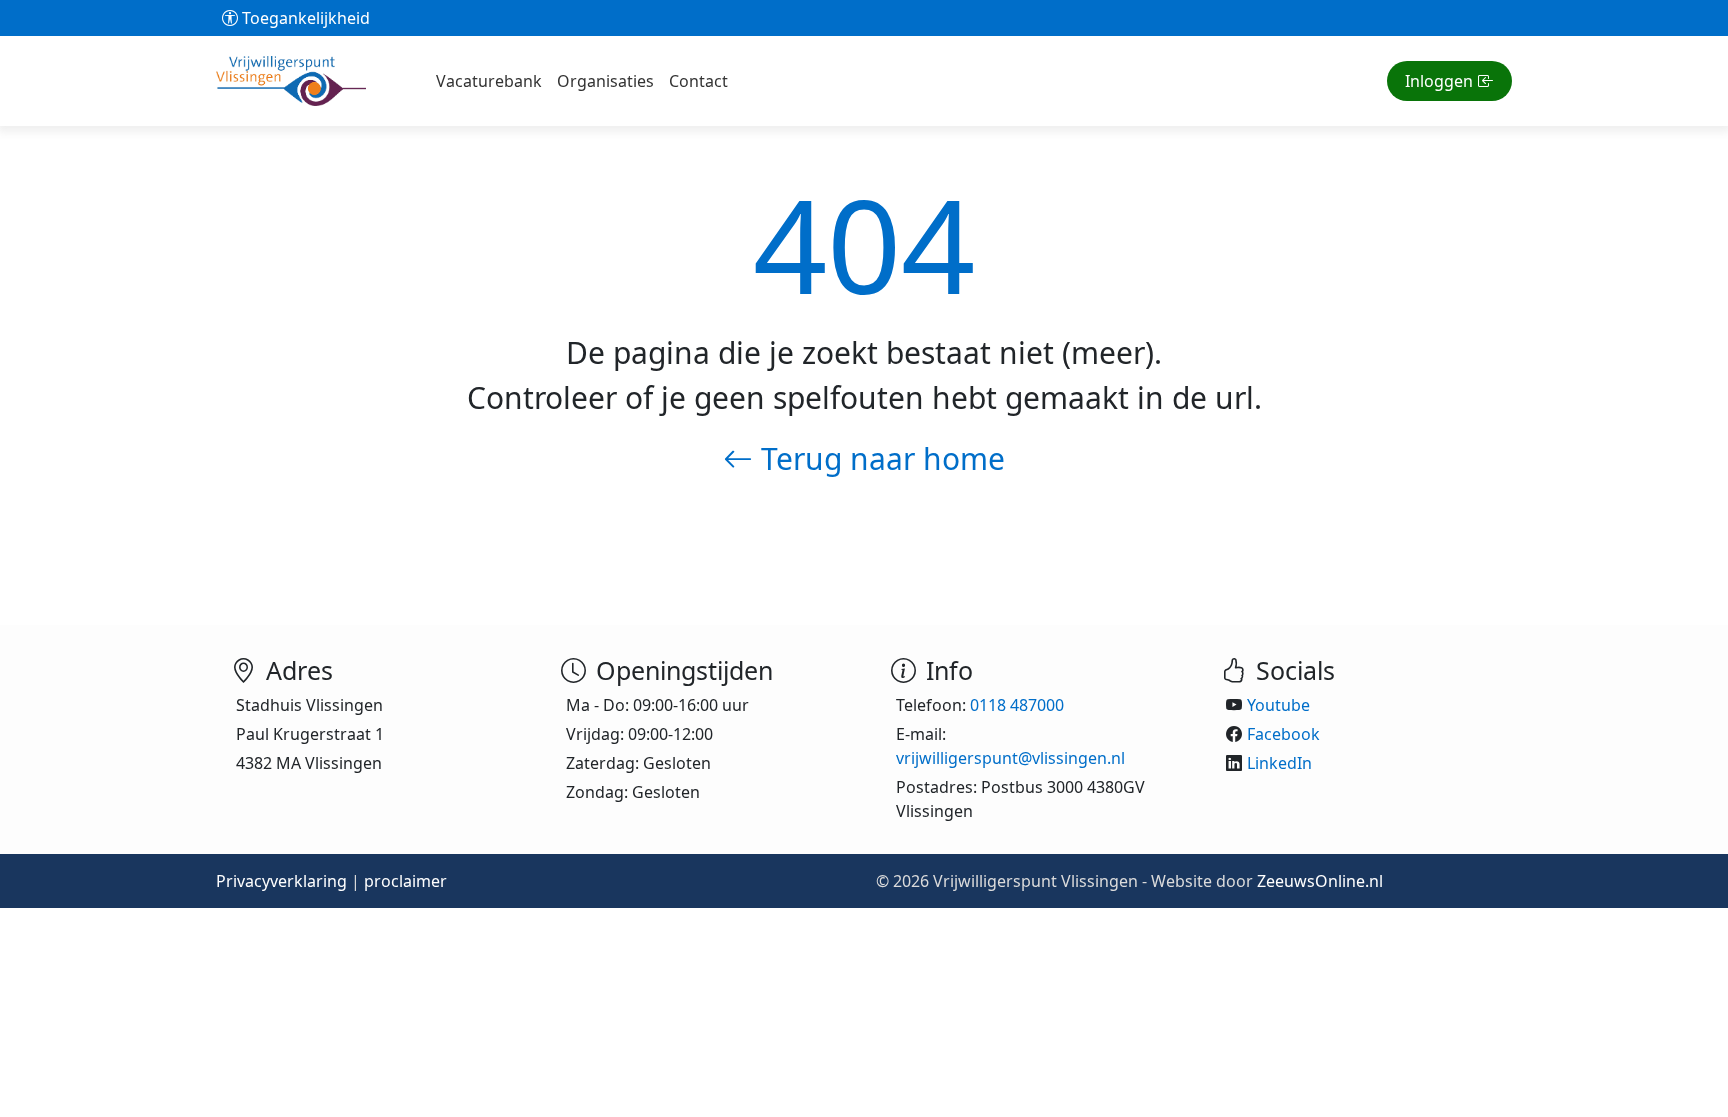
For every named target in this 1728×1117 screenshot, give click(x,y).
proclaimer (405, 881)
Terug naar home (879, 458)
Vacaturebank (489, 81)
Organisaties (605, 81)
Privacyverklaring (281, 881)
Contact (698, 81)
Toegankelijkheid (304, 18)
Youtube (1278, 705)
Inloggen (1439, 81)
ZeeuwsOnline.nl (1320, 881)
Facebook (1283, 734)
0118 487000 (1017, 705)
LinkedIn (1279, 763)
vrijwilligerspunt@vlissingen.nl (1010, 758)
